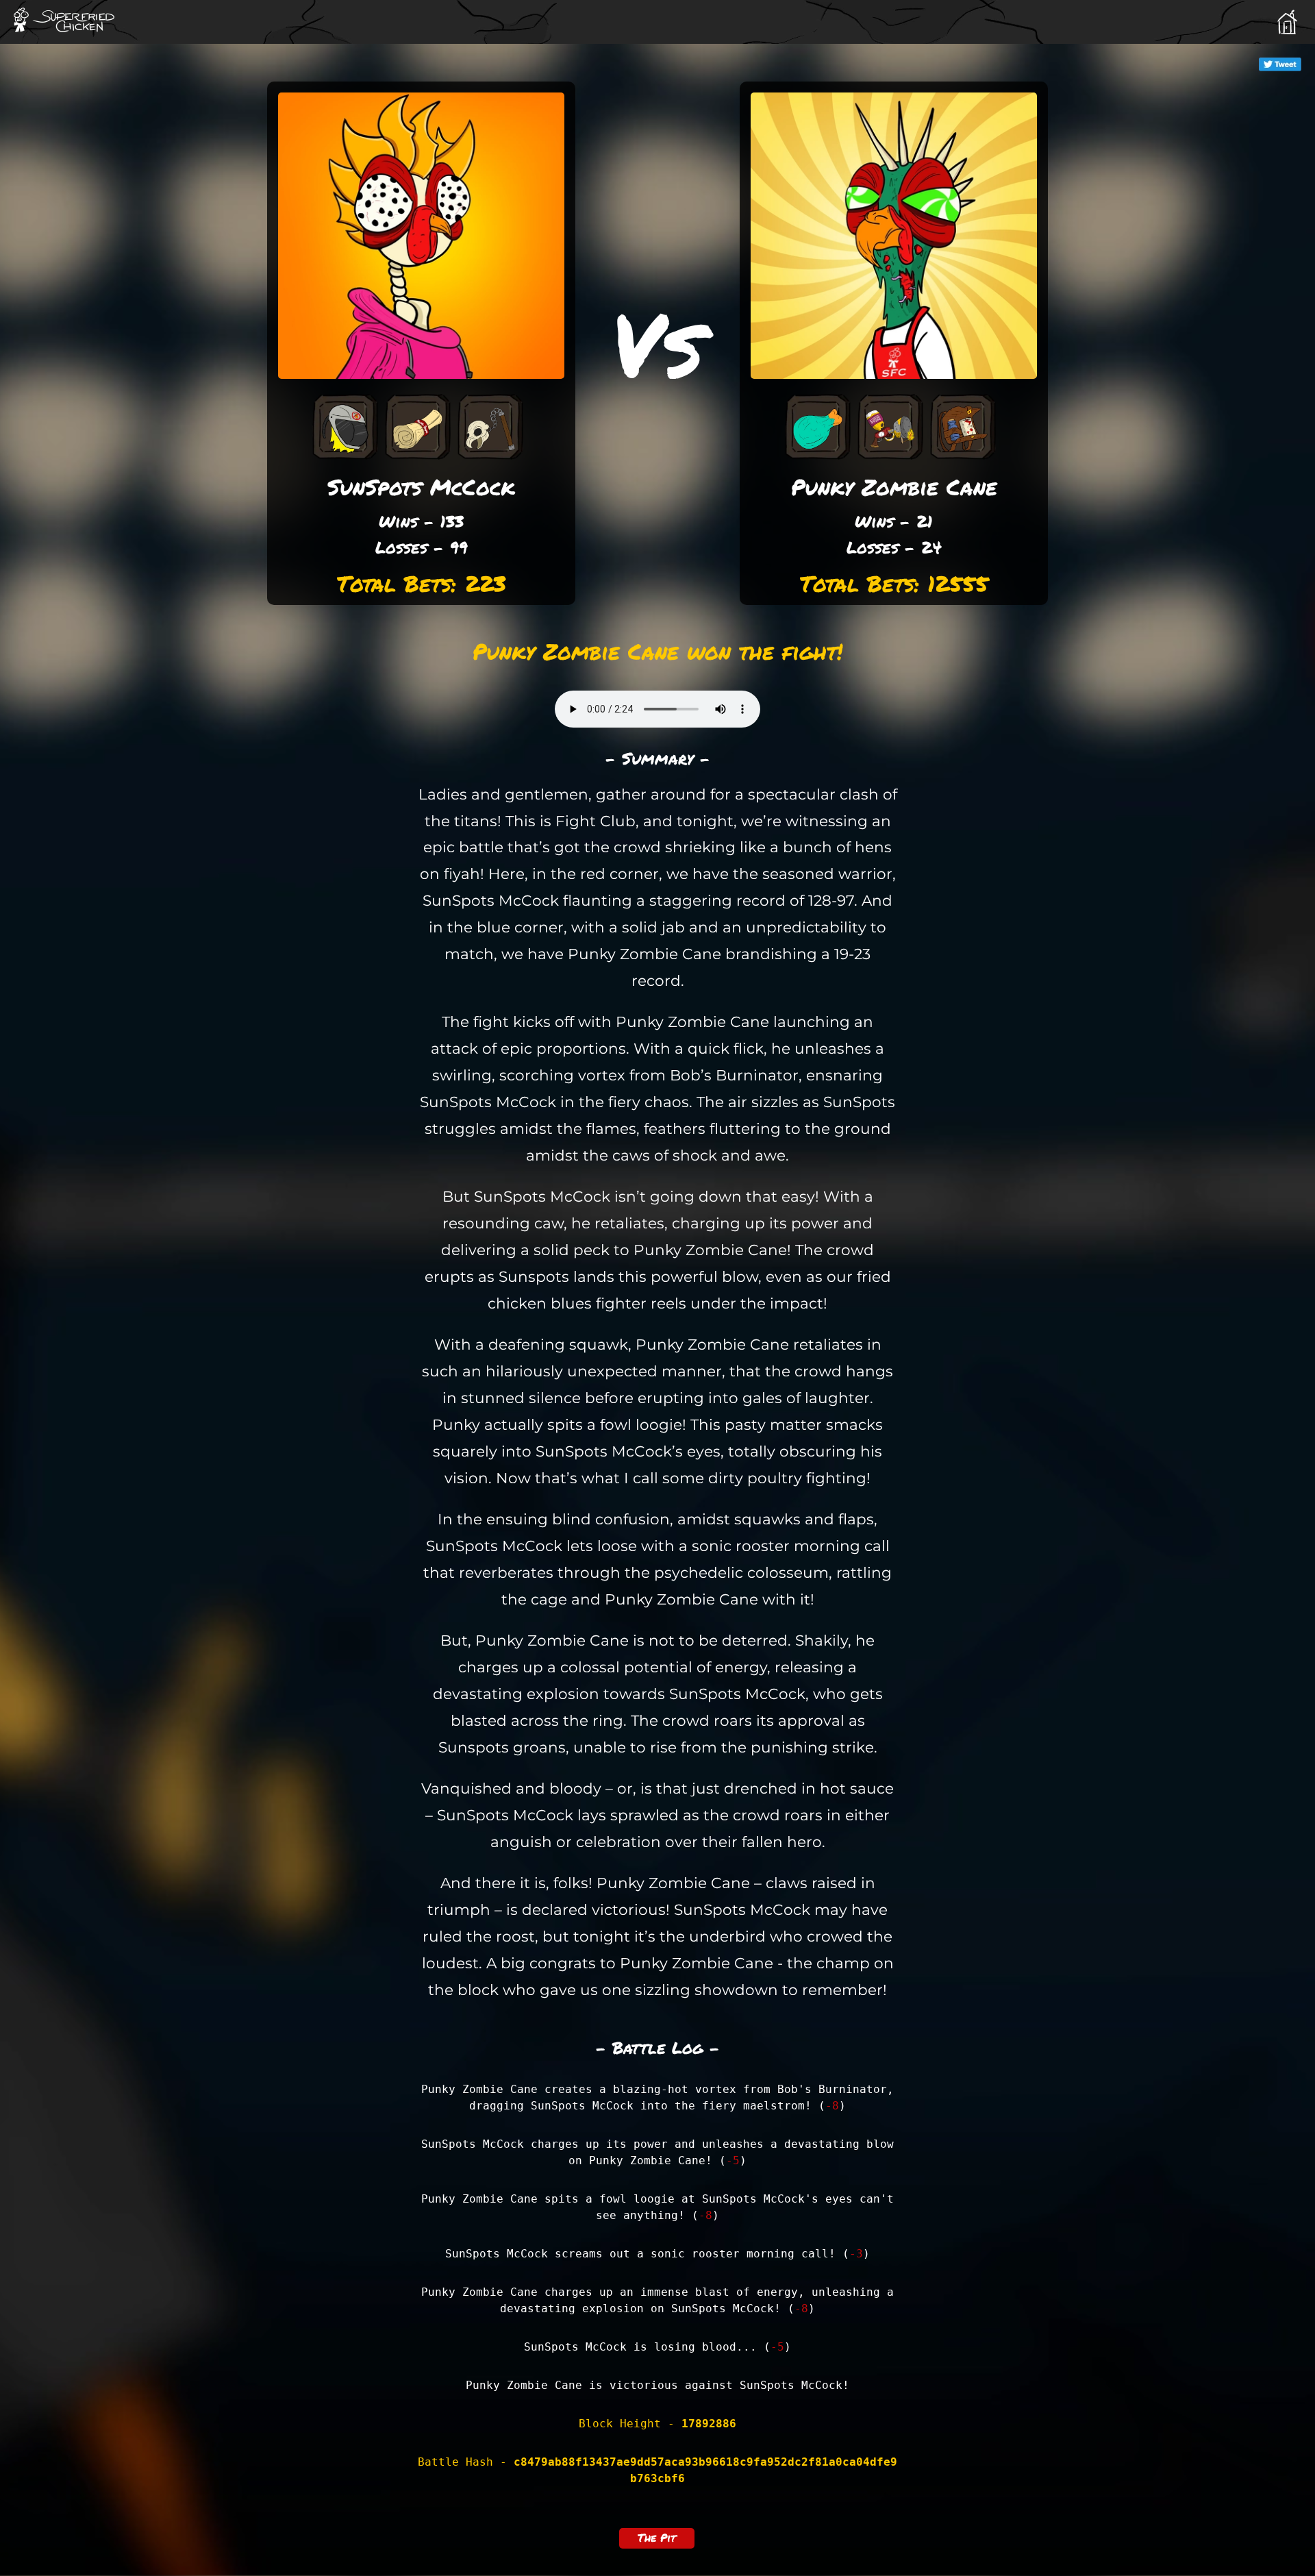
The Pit (657, 2537)
